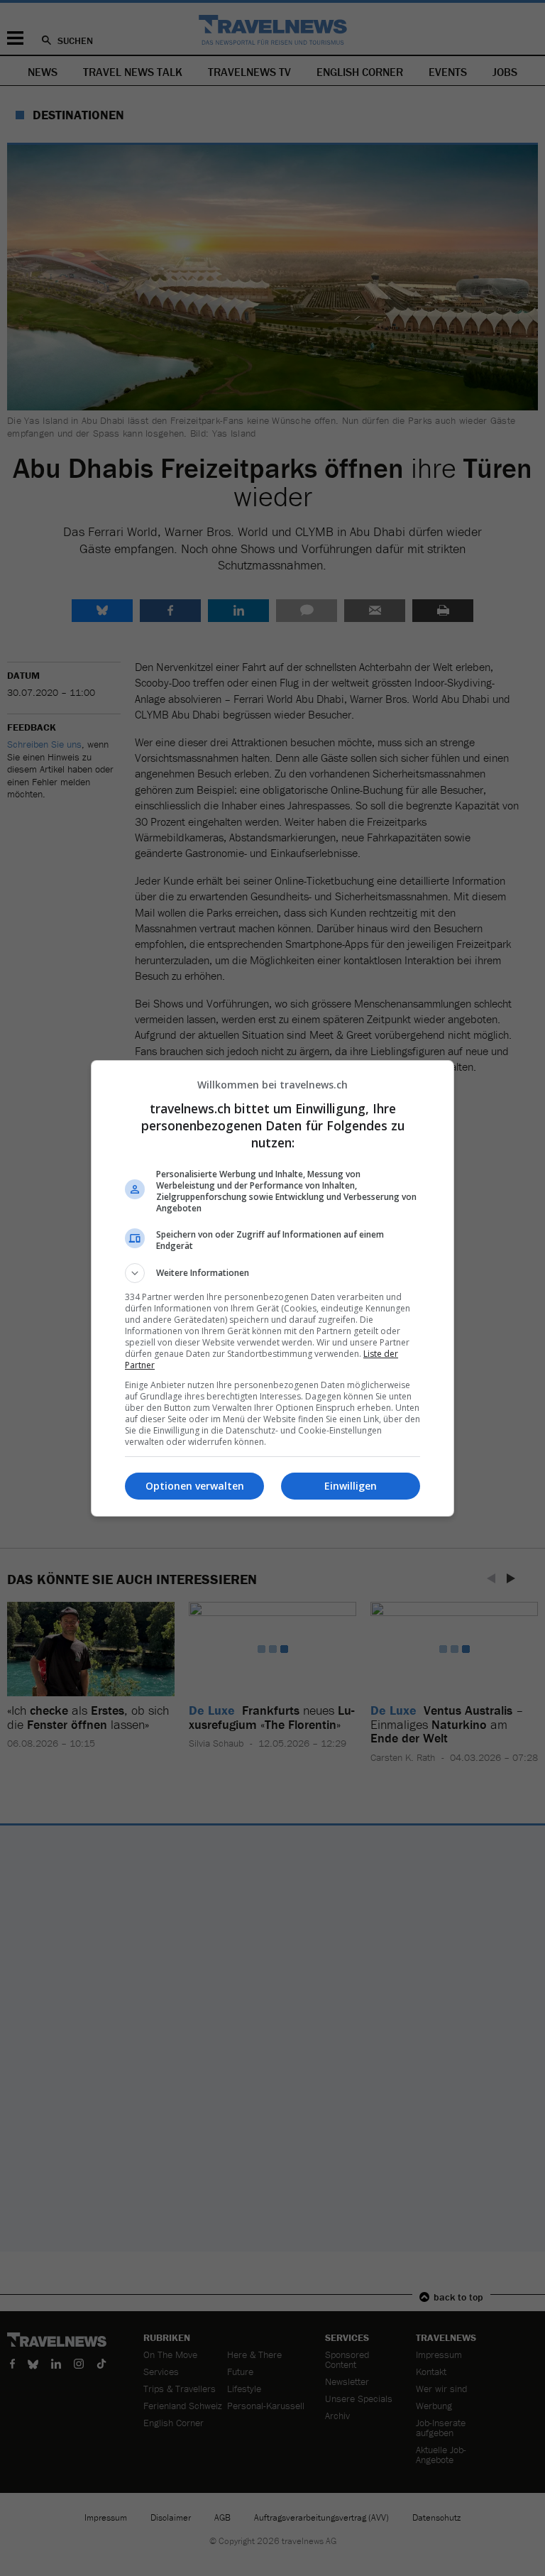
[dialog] (272, 1288)
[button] (272, 1273)
